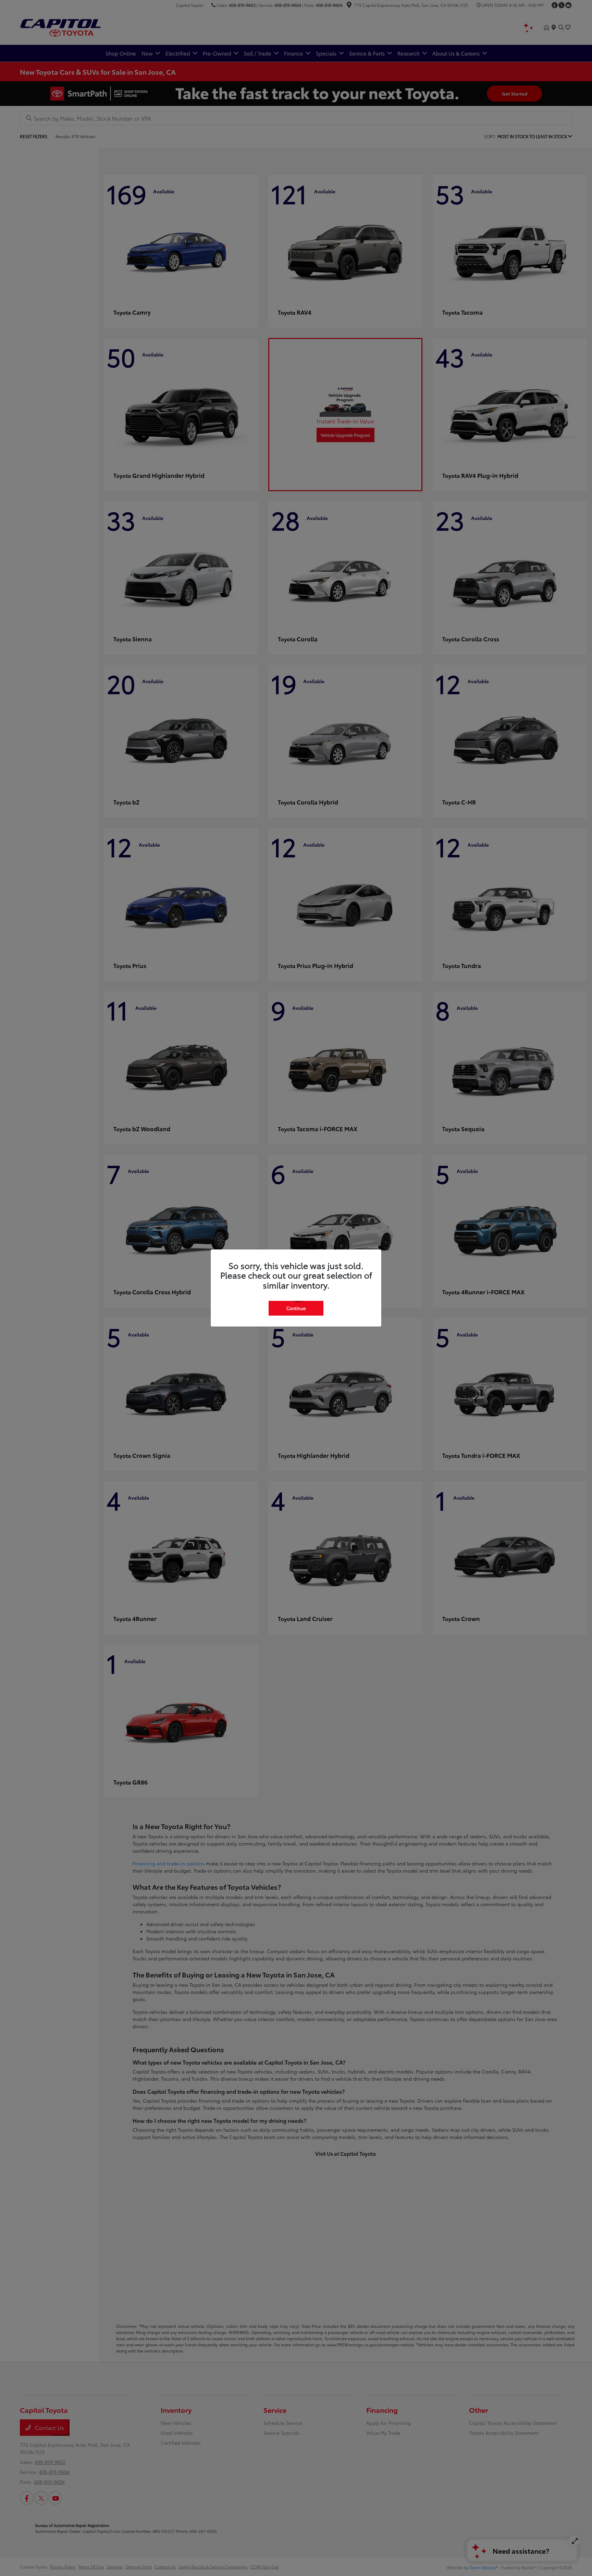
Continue (296, 1308)
